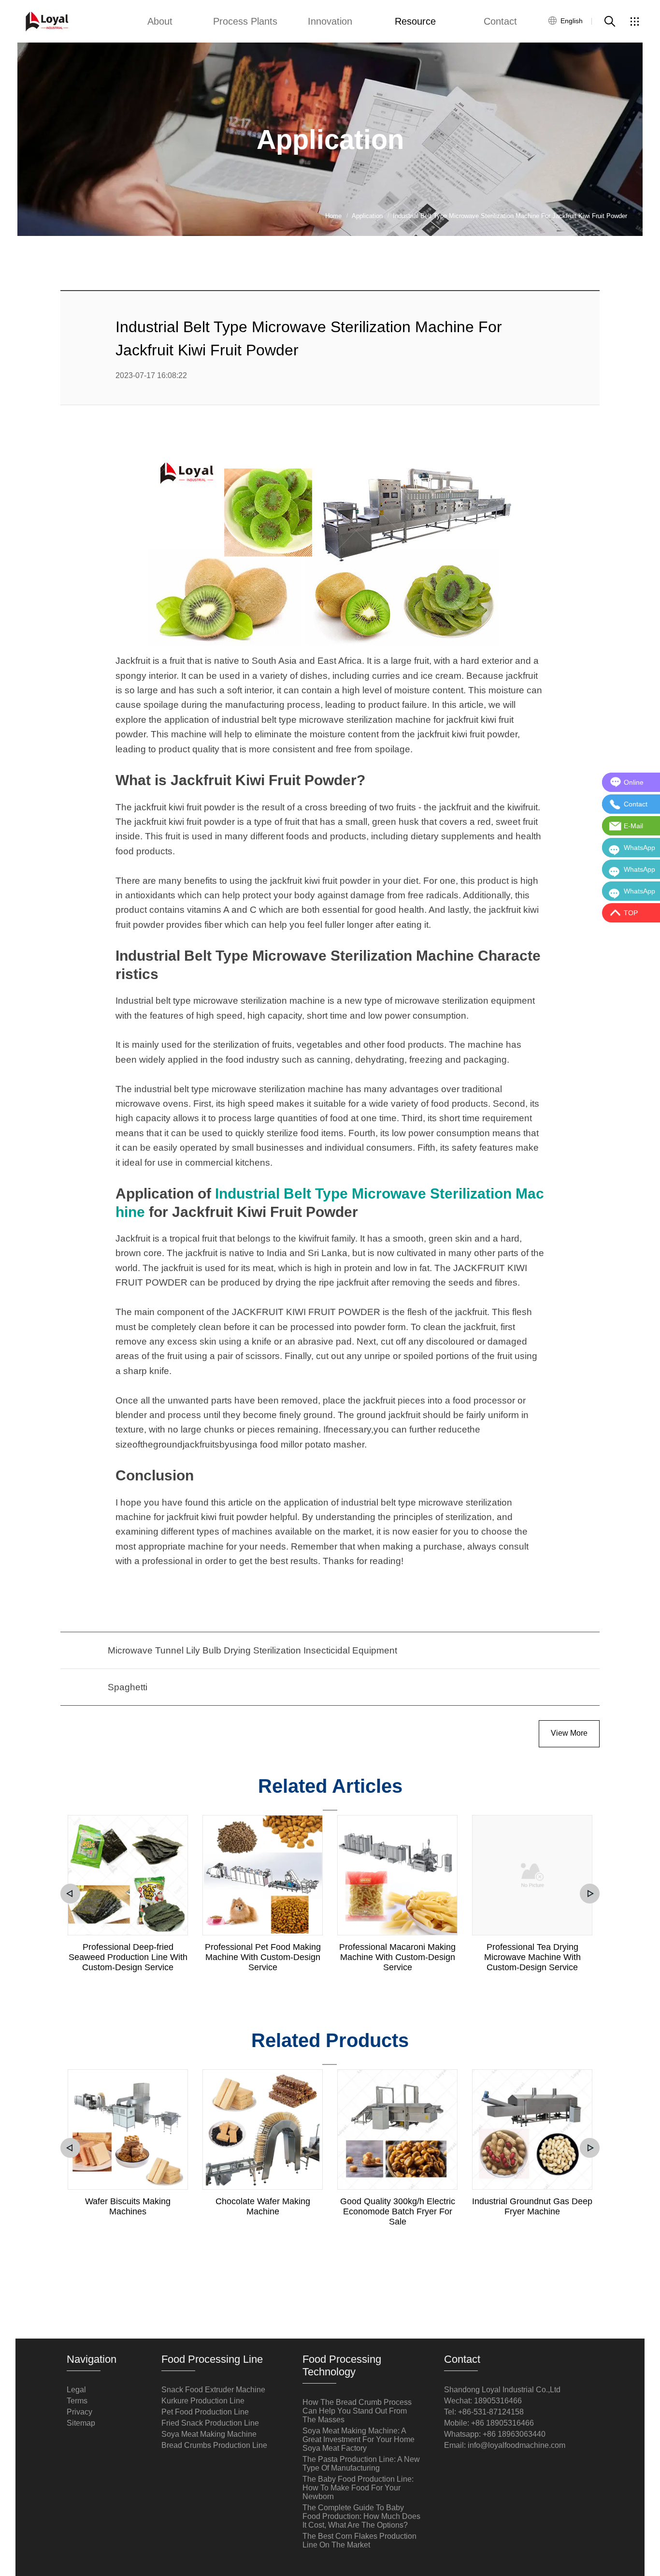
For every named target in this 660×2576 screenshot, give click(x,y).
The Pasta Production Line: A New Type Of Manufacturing (361, 2464)
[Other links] (634, 21)
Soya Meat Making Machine (209, 2434)
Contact (500, 21)
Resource (415, 21)
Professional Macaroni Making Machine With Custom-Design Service (397, 1957)
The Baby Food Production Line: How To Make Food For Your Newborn (358, 2488)
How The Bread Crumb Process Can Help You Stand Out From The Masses (357, 2411)
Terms (77, 2401)
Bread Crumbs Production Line (214, 2445)
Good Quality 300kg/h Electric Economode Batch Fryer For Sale (398, 2211)
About (160, 21)
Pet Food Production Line (205, 2412)
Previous (70, 1894)
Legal (76, 2390)
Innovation (330, 21)
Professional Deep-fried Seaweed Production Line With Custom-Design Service (128, 1957)
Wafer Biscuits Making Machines (128, 2206)
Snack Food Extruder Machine (213, 2390)
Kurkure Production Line (203, 2401)
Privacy (79, 2412)
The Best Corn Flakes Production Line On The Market (359, 2540)
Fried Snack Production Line (210, 2423)
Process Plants (245, 21)
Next (590, 1894)
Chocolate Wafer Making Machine (263, 2206)
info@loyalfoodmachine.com (517, 2445)
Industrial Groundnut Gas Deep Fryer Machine (532, 2206)
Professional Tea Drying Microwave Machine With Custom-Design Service (532, 1957)
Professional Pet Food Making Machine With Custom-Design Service (263, 1957)
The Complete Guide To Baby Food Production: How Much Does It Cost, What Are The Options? (361, 2516)
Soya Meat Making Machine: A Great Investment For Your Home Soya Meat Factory (359, 2439)
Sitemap (81, 2423)
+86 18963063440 (514, 2434)
